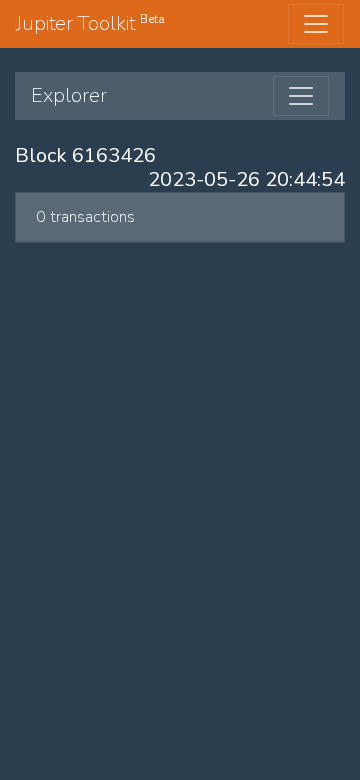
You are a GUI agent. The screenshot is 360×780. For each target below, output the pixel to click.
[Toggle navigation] (316, 24)
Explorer (69, 95)
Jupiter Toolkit (90, 23)
